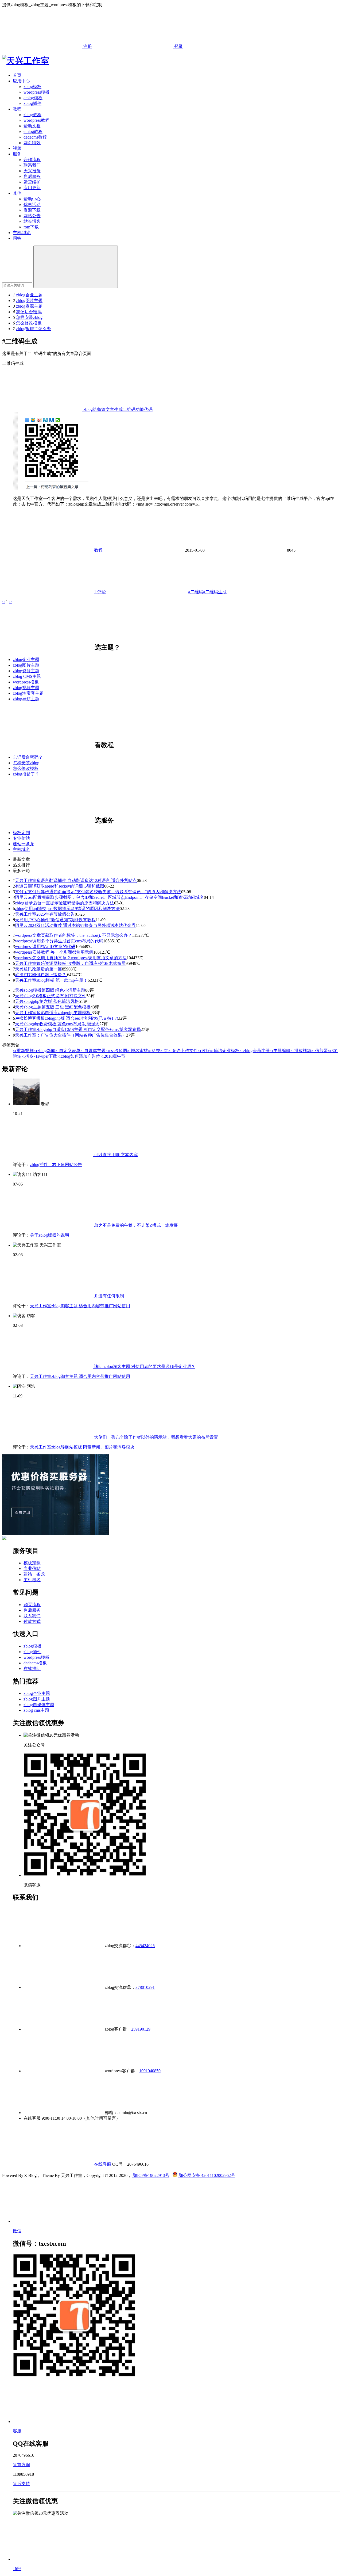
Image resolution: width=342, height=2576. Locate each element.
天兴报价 (32, 171)
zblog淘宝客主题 (28, 693)
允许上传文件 (183, 1051)
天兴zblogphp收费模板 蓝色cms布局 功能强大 (57, 1024)
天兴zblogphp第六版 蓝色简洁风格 (47, 1001)
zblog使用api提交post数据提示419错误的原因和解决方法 (67, 909)
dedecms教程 (35, 137)
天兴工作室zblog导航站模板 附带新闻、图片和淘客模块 (82, 1447)
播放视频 (301, 1051)
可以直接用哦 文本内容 (115, 1155)
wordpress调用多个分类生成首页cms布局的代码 (59, 941)
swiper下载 (45, 1056)
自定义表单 (68, 1051)
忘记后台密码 (29, 312)
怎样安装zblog (29, 317)
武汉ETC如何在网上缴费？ (41, 975)
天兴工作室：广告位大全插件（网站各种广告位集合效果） (71, 1035)
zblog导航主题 (26, 699)
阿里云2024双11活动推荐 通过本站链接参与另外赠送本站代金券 (75, 925)
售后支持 (21, 2484)
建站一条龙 (24, 844)
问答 (17, 238)
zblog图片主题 (29, 301)
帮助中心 (32, 199)
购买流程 (32, 1605)
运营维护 (32, 182)
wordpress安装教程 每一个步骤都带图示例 (54, 952)
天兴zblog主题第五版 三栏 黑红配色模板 (53, 1007)
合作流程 (32, 160)
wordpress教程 (36, 120)
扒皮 (28, 1056)
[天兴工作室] (26, 61)
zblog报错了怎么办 (34, 329)
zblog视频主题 (26, 688)
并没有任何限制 (108, 1296)
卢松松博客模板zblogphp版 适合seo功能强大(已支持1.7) (67, 1018)
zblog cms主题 (36, 1710)
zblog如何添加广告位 (79, 1056)
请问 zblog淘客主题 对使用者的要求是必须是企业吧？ (144, 1367)
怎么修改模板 (29, 323)
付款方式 (32, 1621)
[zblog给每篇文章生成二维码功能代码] (51, 489)
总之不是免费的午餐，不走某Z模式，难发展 (135, 1225)
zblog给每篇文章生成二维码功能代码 (117, 409)
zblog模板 (32, 87)
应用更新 (32, 188)
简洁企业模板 (225, 1051)
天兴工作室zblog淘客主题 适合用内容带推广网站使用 (80, 1306)
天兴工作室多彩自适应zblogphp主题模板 (53, 1013)
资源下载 (32, 210)
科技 (154, 1051)
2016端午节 (113, 1056)
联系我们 (32, 165)
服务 (17, 154)
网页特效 (32, 143)
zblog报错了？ (26, 774)
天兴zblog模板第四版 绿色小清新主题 (50, 990)
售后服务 (32, 176)
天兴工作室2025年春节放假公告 (45, 914)
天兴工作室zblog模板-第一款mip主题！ (51, 980)
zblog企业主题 (29, 295)
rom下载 (31, 227)
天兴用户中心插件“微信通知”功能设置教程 (55, 920)
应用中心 (21, 81)
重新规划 (23, 1051)
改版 (204, 1051)
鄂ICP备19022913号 (151, 2175)
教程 (17, 109)
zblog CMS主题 (27, 676)
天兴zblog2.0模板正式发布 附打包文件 (51, 996)
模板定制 (21, 833)
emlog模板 (33, 98)
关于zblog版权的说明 (50, 1235)
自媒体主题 (93, 1051)
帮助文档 (32, 126)
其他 (17, 193)
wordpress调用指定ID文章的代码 (45, 947)
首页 (17, 75)
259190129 (141, 2029)
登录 (178, 46)
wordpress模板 (36, 92)
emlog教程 (33, 131)
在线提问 (32, 1669)
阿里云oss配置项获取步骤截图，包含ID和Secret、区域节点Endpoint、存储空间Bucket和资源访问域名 (109, 897)
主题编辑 (280, 1051)
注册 (87, 46)
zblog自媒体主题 (39, 1705)
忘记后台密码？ (28, 757)
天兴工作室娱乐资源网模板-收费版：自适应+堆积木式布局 (70, 963)
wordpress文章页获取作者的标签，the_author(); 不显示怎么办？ (73, 935)
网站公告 (32, 216)
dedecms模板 (35, 1663)
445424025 (145, 1946)
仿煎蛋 (320, 1051)
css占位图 (116, 1051)
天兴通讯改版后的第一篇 (38, 969)
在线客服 (102, 2164)
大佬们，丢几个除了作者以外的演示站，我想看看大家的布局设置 (156, 1437)
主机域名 (21, 849)
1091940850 (150, 2071)
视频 (17, 148)
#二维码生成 (215, 592)
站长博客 (32, 221)
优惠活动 (32, 205)
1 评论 (100, 592)
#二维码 (196, 592)
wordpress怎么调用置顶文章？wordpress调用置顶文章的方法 (71, 958)
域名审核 (138, 1051)
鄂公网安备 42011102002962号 (206, 2175)
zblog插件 (32, 103)
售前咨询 (21, 2465)
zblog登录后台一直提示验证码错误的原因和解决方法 (65, 903)
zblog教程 (32, 115)
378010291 (145, 1987)
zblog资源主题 (29, 306)
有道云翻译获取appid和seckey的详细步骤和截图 (60, 886)
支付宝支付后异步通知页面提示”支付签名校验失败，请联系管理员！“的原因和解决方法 (98, 892)
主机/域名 (22, 233)
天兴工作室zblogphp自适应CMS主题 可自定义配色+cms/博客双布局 (78, 1029)
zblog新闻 (44, 1051)
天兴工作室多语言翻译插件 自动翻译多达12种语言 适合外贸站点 (76, 880)
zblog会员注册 (254, 1051)
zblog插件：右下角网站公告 (56, 1165)
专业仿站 (21, 838)
